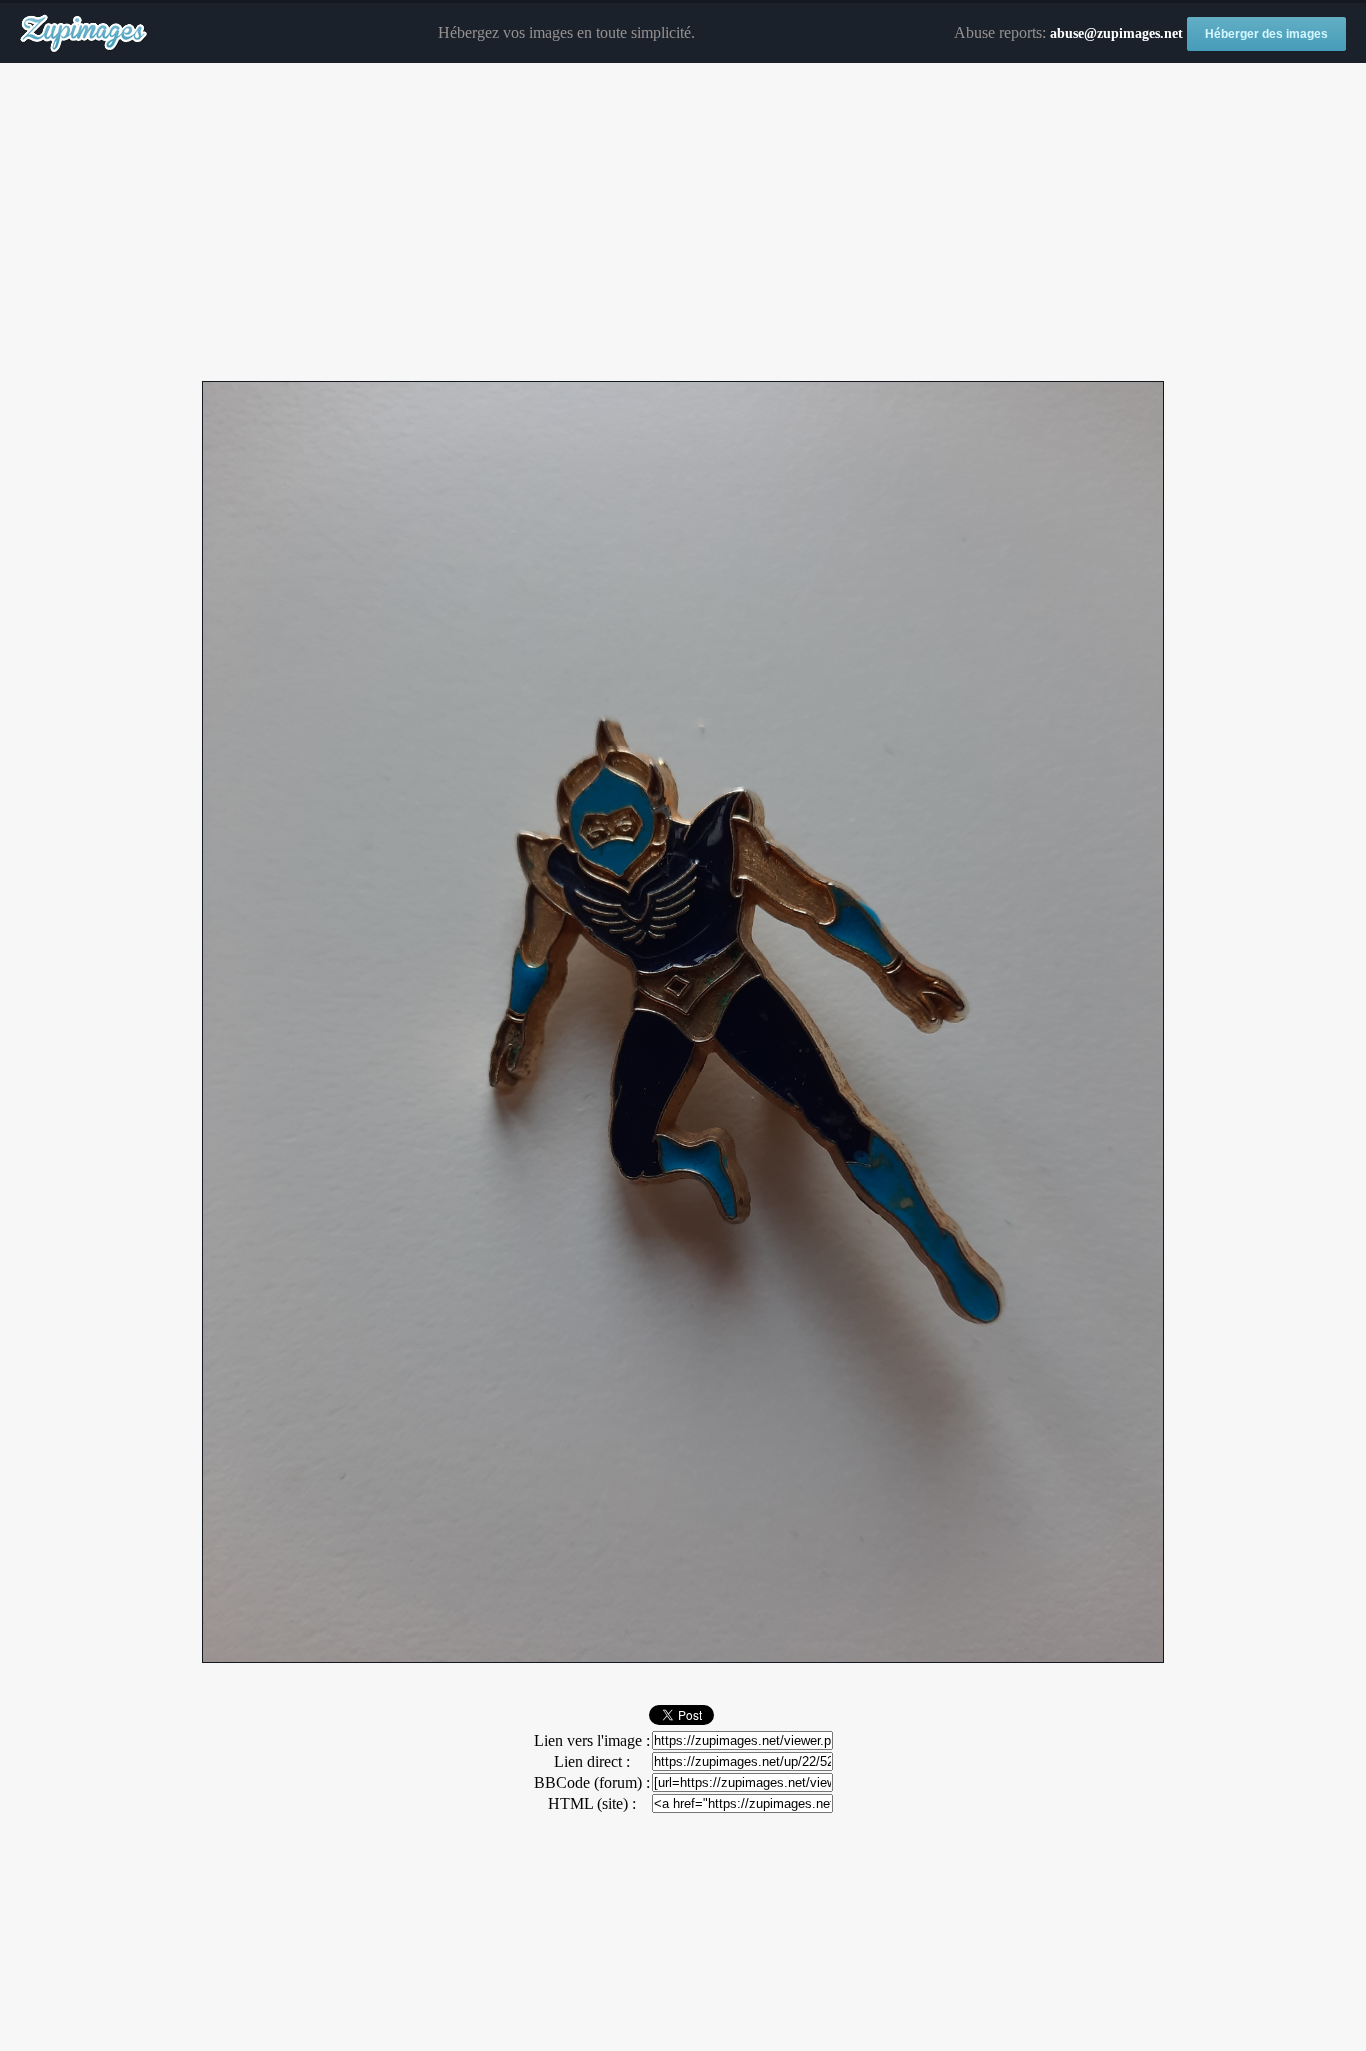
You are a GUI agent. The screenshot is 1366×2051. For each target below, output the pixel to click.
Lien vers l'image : (592, 1740)
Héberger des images (1266, 34)
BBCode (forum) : (592, 1782)
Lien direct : (592, 1761)
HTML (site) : (592, 1803)
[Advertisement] (683, 223)
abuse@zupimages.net (1116, 33)
